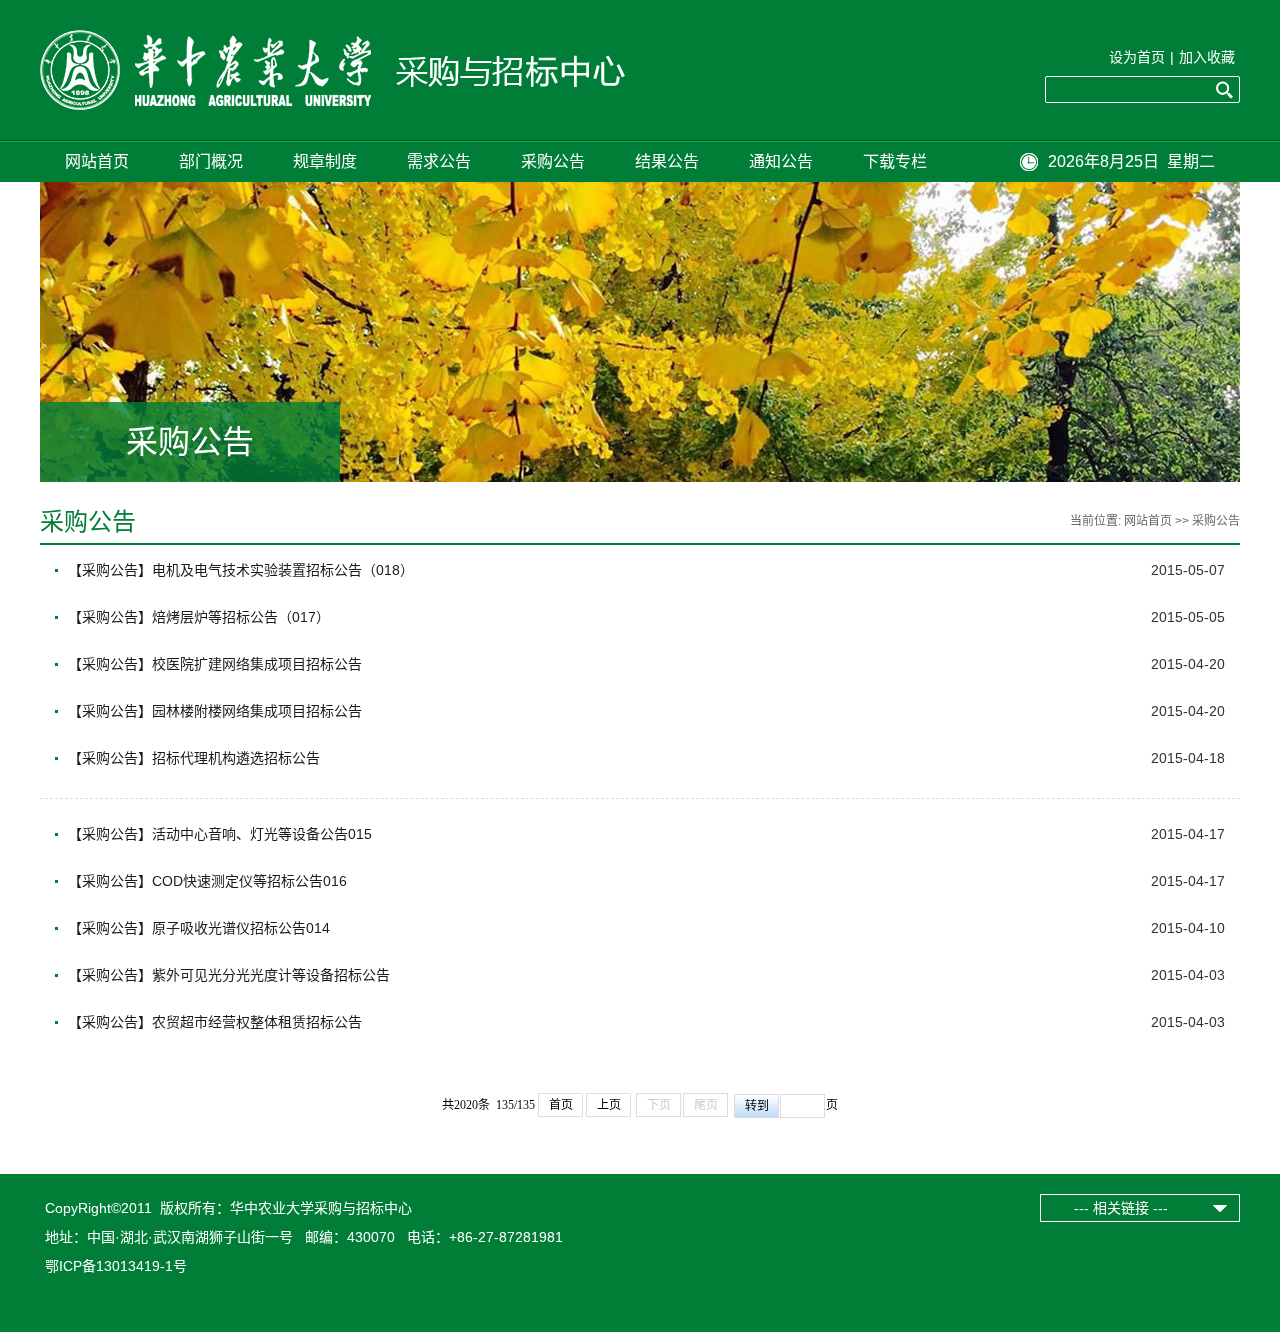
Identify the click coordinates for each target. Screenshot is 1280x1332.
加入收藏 (1207, 57)
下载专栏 (895, 161)
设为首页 (1137, 57)
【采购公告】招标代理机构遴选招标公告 (194, 758)
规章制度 (325, 161)
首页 (561, 1105)
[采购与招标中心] (394, 105)
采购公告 (553, 161)
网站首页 (97, 161)
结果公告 (667, 161)
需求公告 (439, 161)
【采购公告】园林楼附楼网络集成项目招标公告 (215, 711)
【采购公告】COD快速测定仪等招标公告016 (207, 881)
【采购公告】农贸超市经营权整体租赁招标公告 (215, 1022)
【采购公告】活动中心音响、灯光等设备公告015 (220, 834)
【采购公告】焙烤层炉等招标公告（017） (199, 617)
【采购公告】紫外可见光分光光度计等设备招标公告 (229, 975)
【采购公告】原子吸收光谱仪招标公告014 (199, 928)
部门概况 (211, 161)
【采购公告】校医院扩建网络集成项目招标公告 (215, 664)
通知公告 (781, 161)
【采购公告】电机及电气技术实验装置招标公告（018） (241, 570)
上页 (609, 1105)
